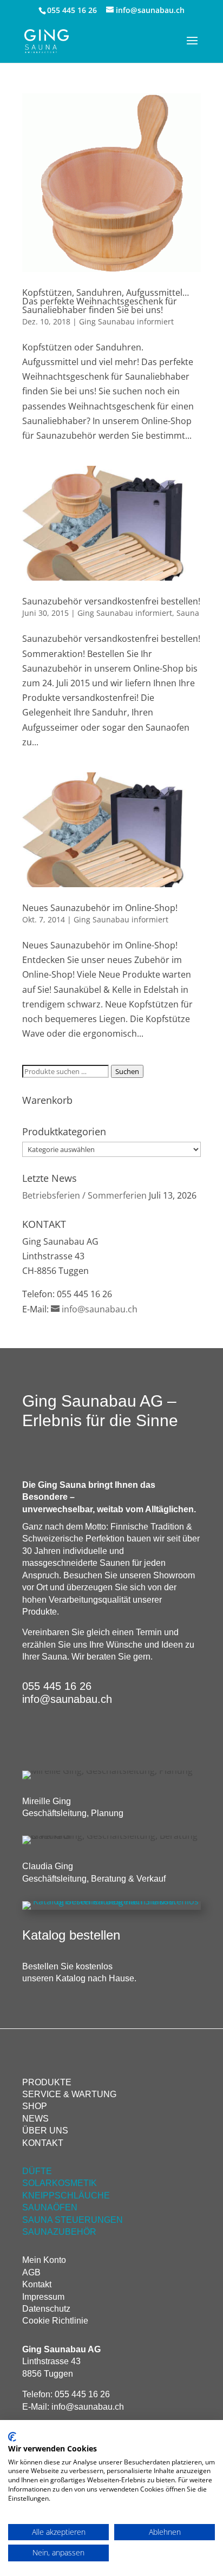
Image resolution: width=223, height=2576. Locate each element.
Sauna (188, 613)
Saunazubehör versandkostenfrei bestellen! (111, 601)
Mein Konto (44, 2260)
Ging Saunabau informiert (126, 321)
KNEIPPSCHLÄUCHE (66, 2196)
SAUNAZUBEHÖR (59, 2232)
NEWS (35, 2119)
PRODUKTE (47, 2082)
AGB (31, 2272)
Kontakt (37, 2284)
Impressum (43, 2297)
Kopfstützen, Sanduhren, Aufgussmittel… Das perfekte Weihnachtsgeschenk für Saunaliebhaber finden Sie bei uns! (106, 301)
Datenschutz (46, 2309)
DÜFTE (37, 2171)
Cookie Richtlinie (55, 2321)
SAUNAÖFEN (50, 2207)
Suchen (127, 1071)
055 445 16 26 (72, 10)
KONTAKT (43, 2143)
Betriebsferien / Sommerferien (84, 1195)
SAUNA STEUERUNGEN (73, 2220)
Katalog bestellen (71, 1935)
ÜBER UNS (45, 2131)
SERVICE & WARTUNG (69, 2094)
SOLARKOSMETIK (60, 2183)
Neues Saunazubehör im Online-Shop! (100, 908)
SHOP (35, 2106)
